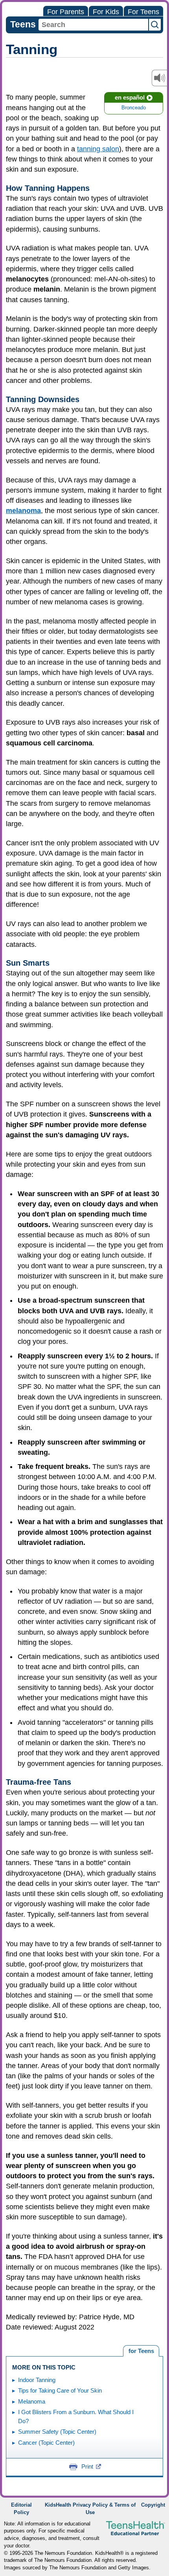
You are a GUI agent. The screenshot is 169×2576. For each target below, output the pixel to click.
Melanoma (32, 2401)
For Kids (106, 12)
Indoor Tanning (37, 2380)
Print (87, 2466)
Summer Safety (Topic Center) (57, 2432)
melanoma (23, 511)
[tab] (141, 2351)
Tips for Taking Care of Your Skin (60, 2390)
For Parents (66, 12)
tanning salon (98, 149)
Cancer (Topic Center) (46, 2443)
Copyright (153, 2505)
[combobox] (93, 25)
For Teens (143, 12)
